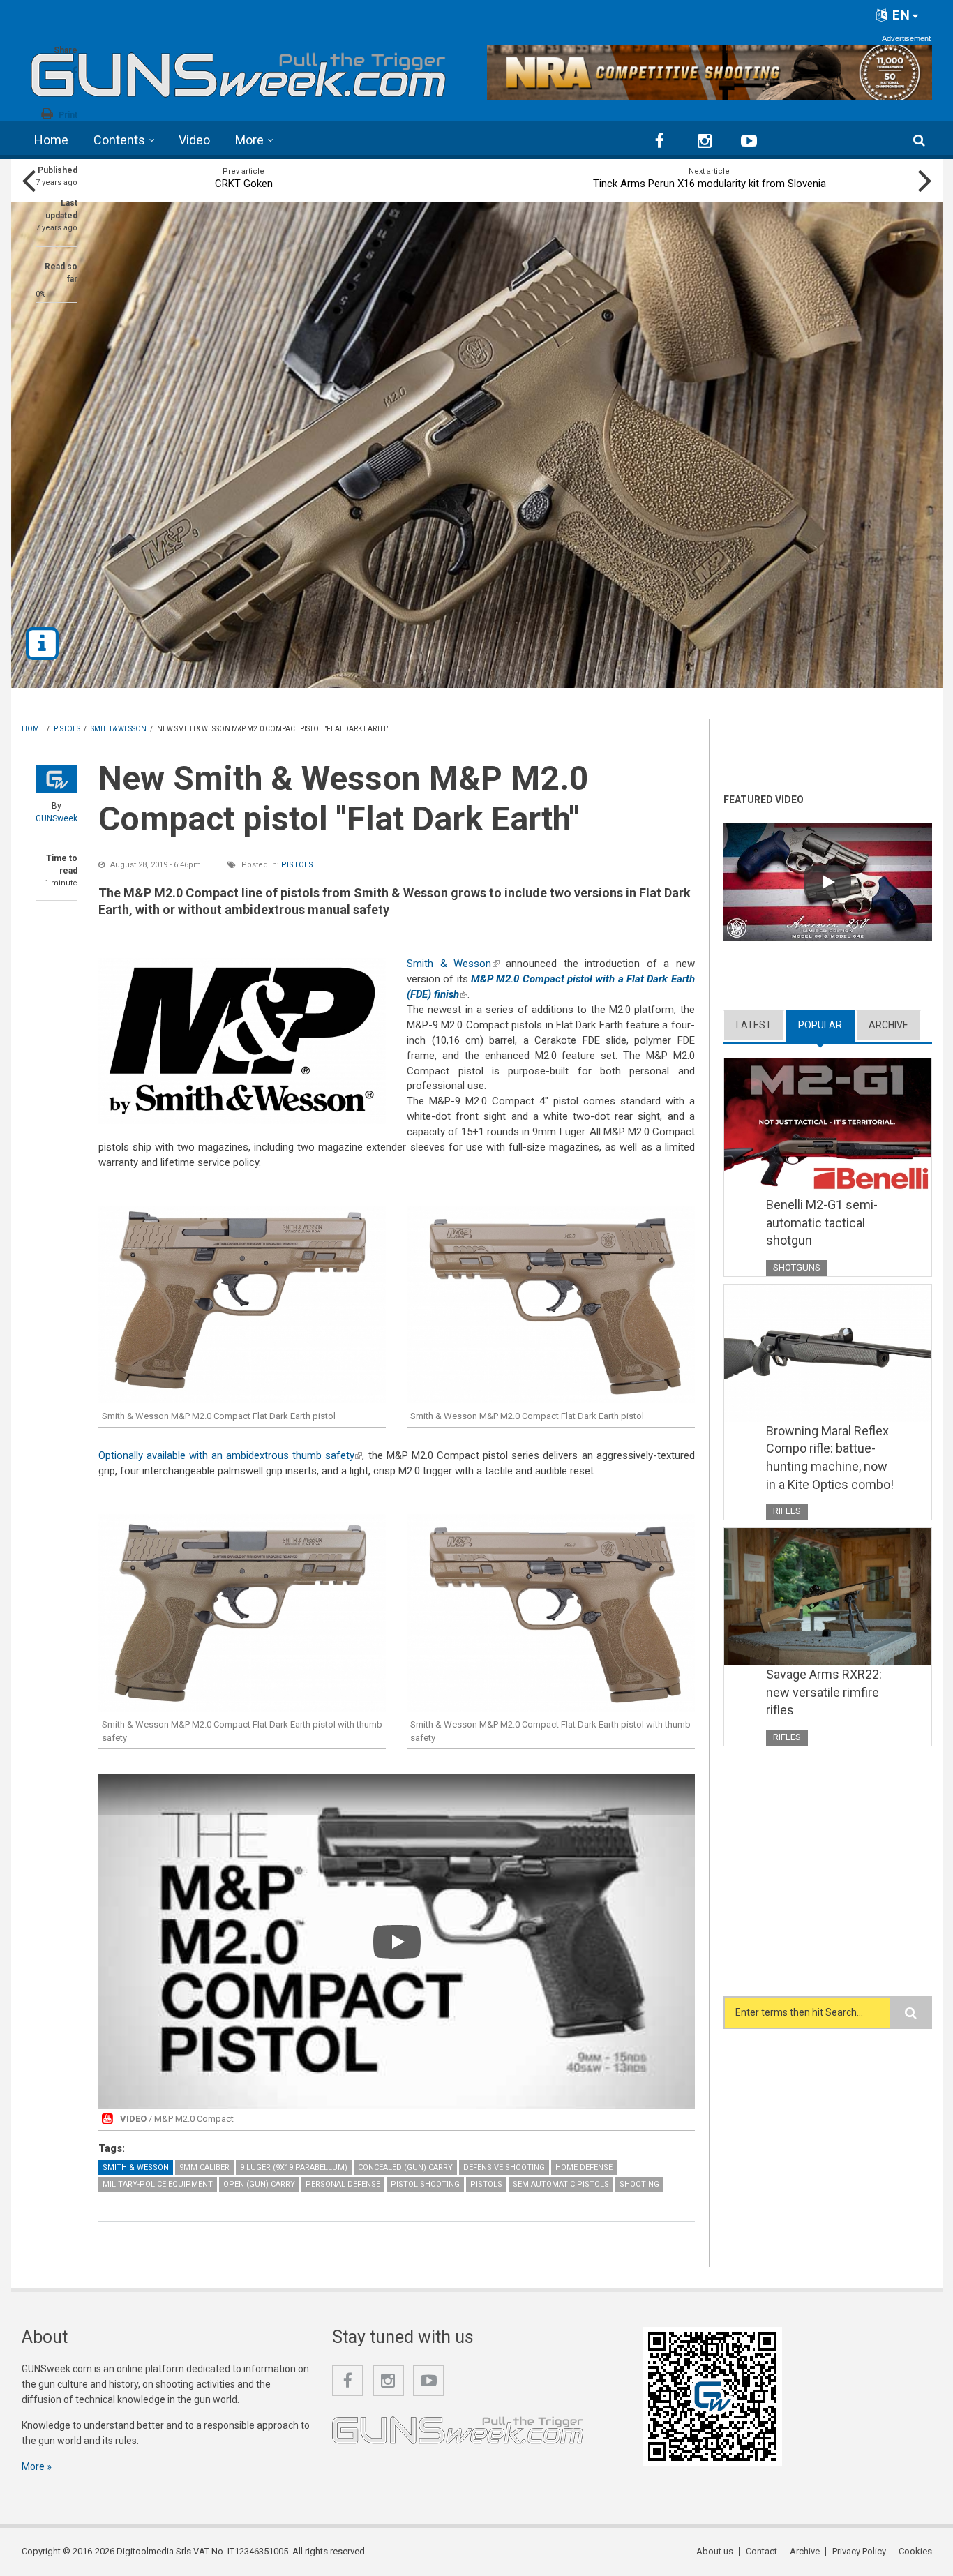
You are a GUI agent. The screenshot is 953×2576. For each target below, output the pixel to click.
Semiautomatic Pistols (561, 2184)
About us (715, 2551)
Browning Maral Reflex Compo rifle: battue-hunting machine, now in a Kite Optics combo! (830, 1458)
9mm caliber (204, 2167)
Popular (826, 1025)
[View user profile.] (57, 779)
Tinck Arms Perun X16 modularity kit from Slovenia (710, 184)
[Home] (239, 70)
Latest (754, 1025)
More (249, 140)
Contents (119, 140)
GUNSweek (57, 818)
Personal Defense (343, 2184)
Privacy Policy (859, 2551)
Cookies (915, 2551)
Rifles (787, 1511)
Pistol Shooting (425, 2184)
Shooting (639, 2184)
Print (68, 115)
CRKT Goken (244, 184)
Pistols (297, 865)
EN (900, 15)
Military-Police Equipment (158, 2184)
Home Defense (584, 2167)
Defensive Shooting (504, 2167)
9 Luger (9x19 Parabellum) (294, 2167)
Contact (761, 2551)
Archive (888, 1025)
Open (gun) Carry (259, 2184)
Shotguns (797, 1267)
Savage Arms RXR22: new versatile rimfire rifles (824, 1692)
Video (194, 140)
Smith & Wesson (453, 964)
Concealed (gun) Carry (405, 2167)
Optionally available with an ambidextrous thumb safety (231, 1455)
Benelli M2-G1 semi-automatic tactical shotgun (822, 1222)
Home (51, 140)
